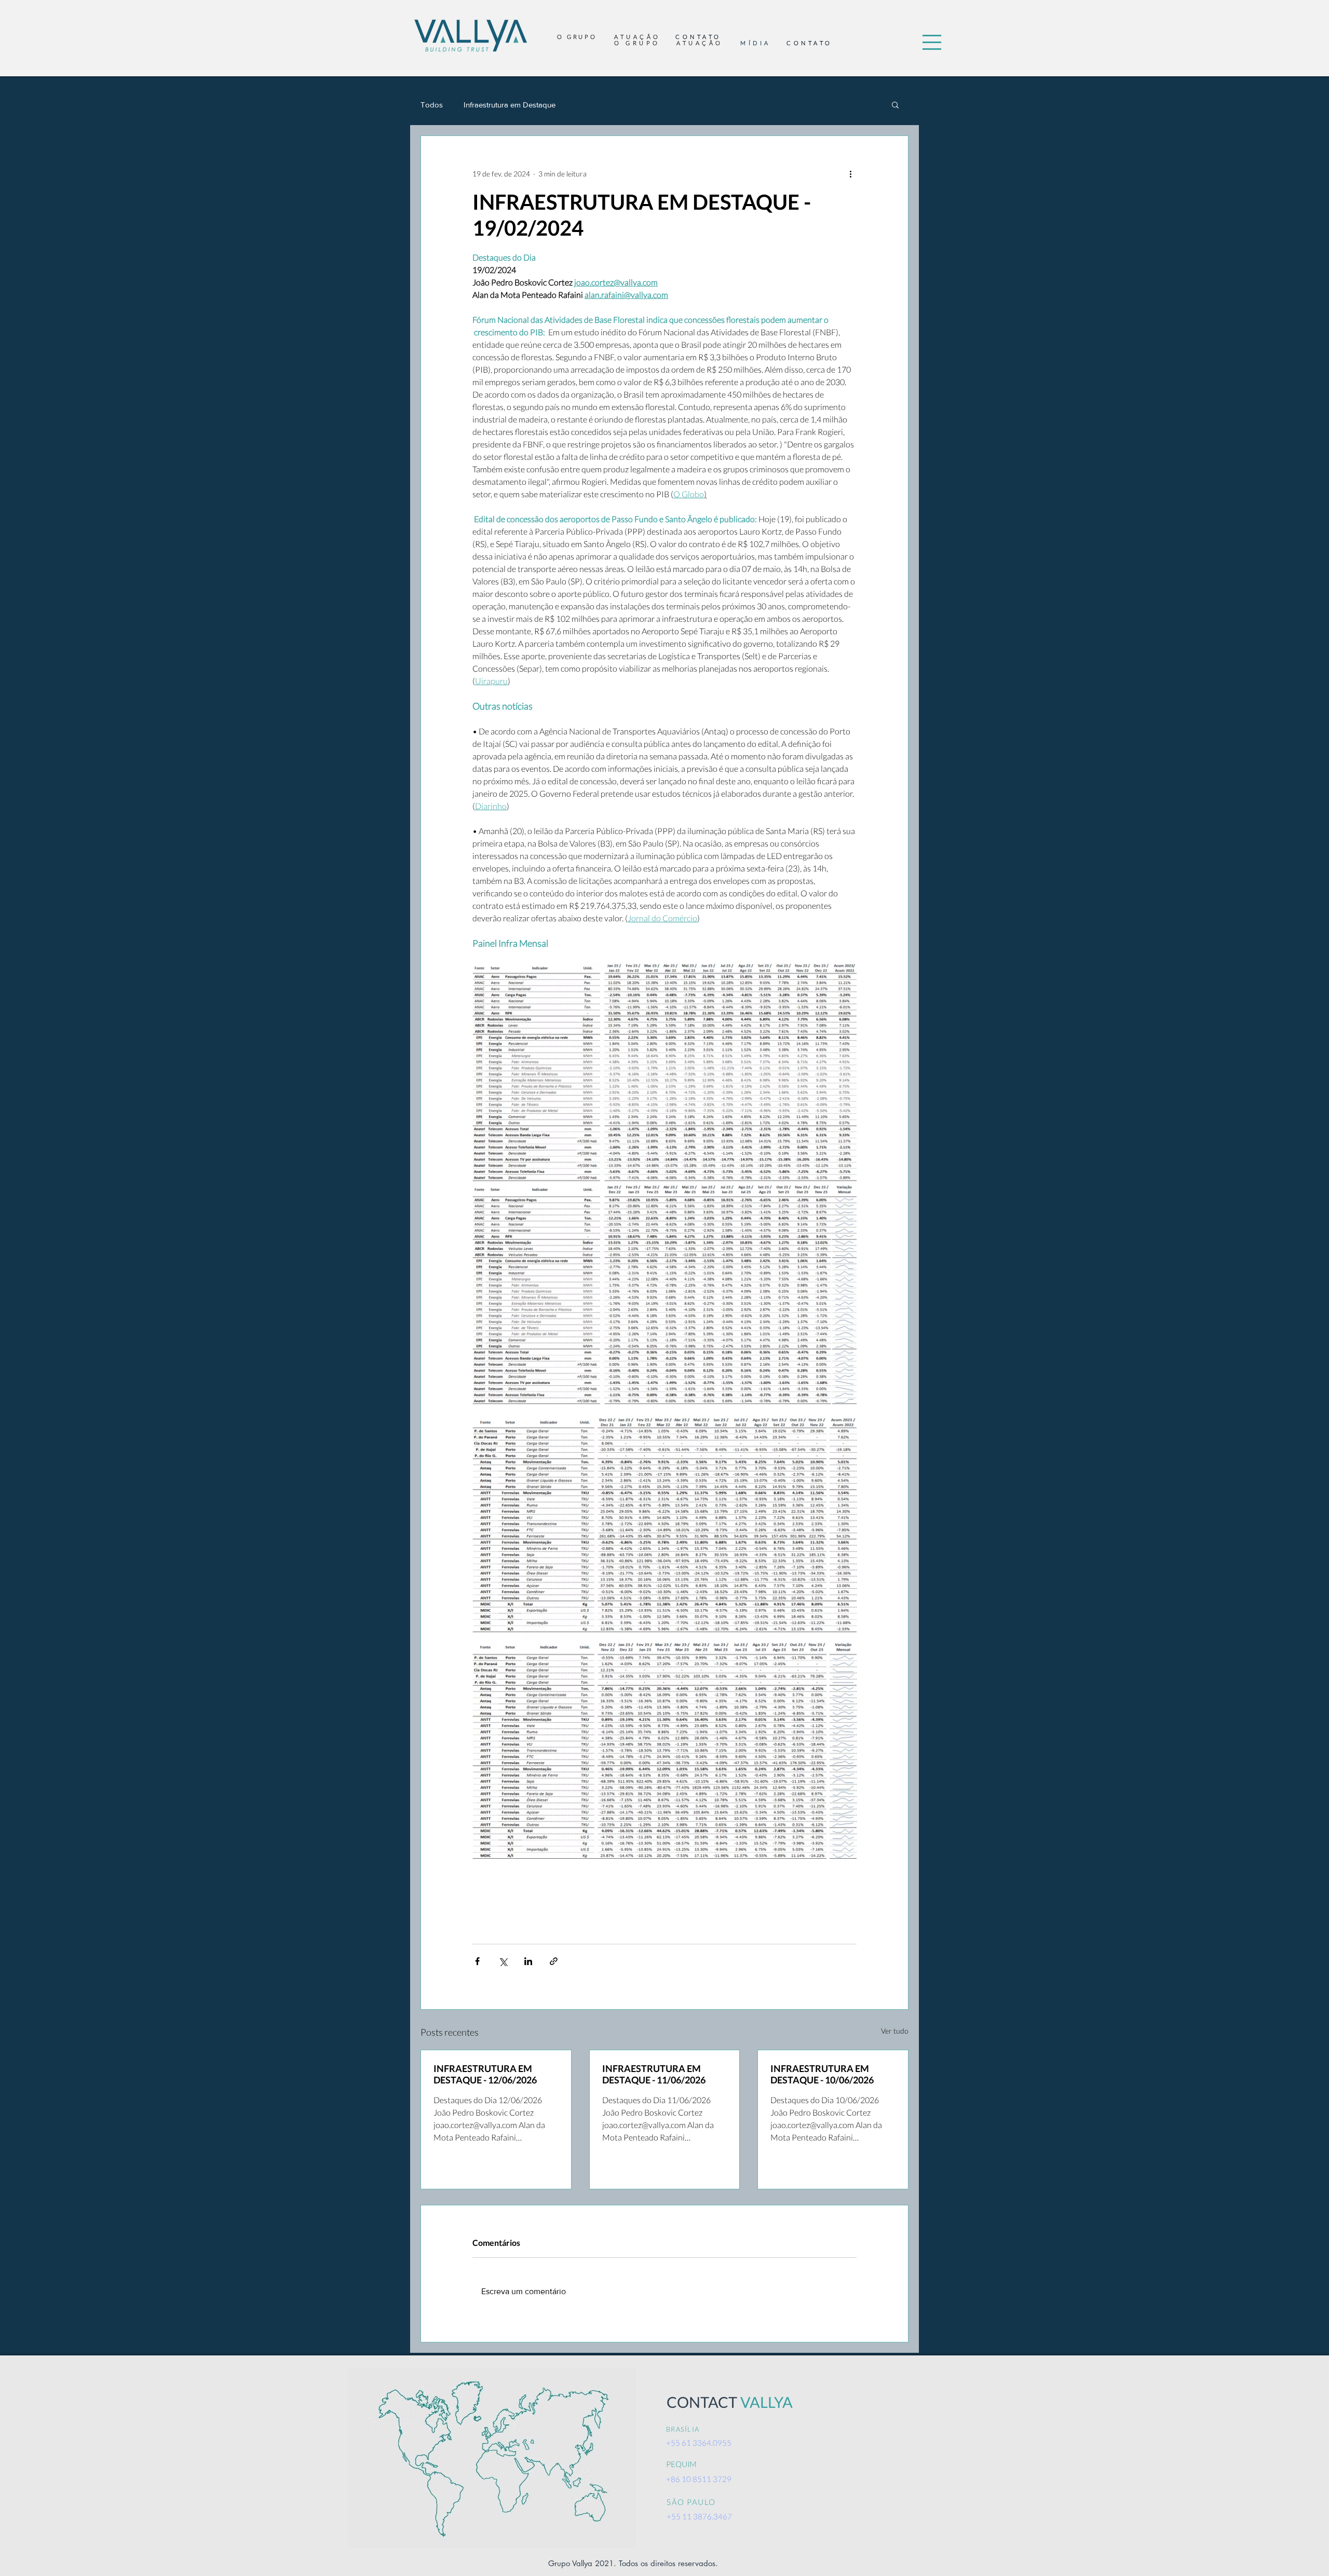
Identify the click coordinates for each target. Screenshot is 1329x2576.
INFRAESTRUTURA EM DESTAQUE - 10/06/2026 (822, 2074)
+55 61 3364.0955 (699, 2443)
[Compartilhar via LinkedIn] (528, 1961)
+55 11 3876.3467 (699, 2516)
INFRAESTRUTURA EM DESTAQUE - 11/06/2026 (654, 2074)
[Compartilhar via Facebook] (477, 1961)
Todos (432, 105)
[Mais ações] (850, 173)
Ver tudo (895, 2031)
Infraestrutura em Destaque (510, 105)
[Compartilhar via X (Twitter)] (503, 1961)
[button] (932, 42)
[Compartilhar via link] (554, 1961)
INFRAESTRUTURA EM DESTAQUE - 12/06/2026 (485, 2074)
